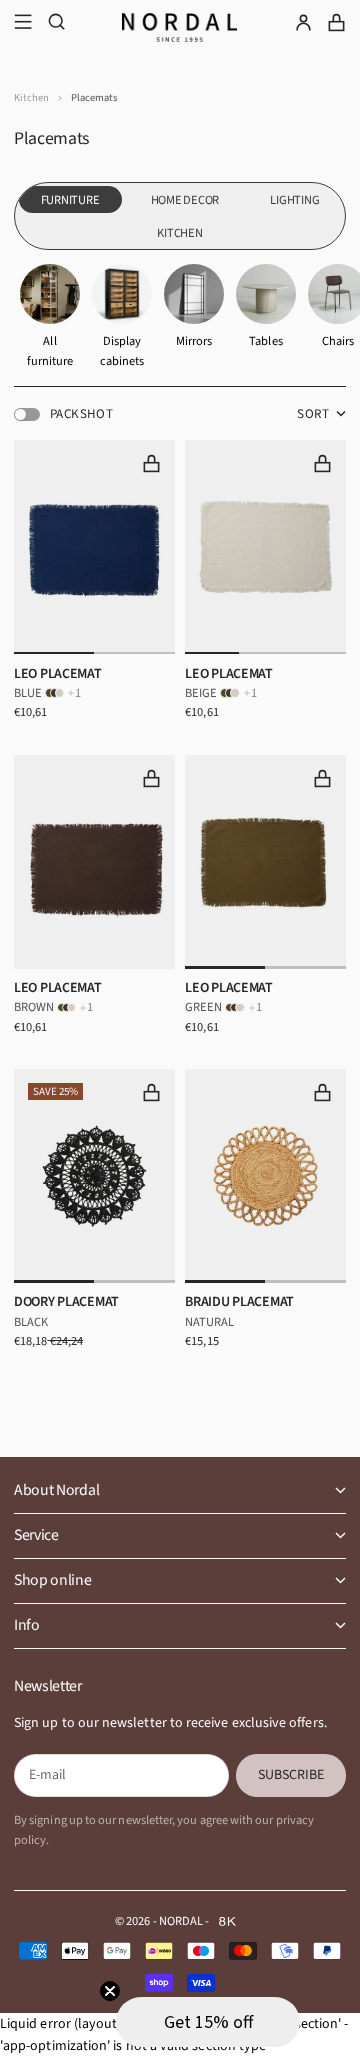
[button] (208, 2022)
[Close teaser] (110, 1991)
